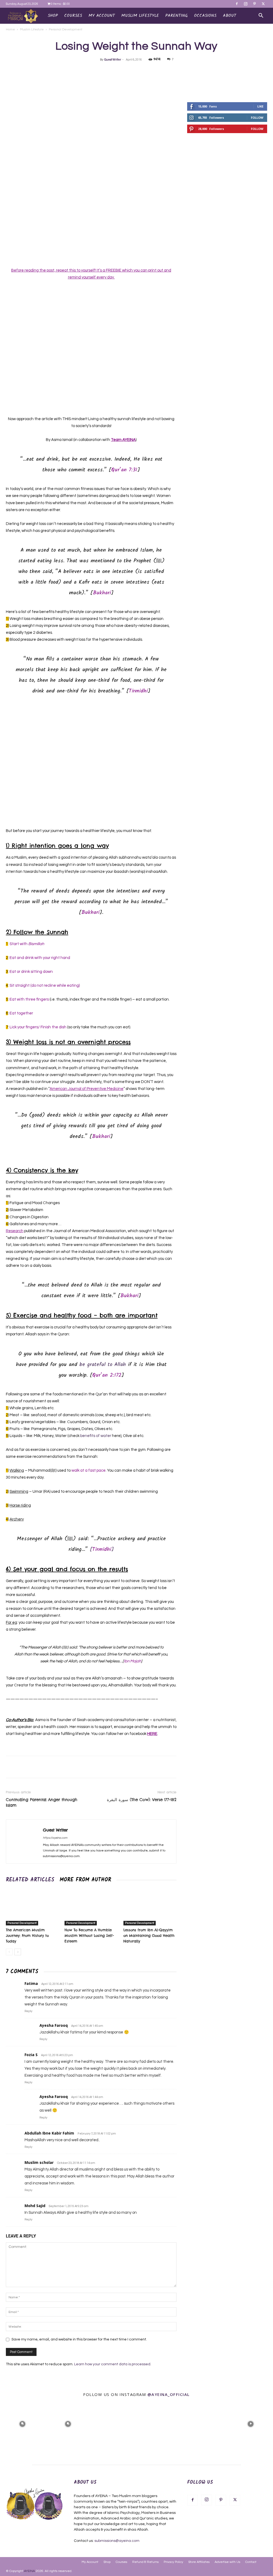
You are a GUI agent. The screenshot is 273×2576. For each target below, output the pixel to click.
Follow (257, 118)
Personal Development (22, 1923)
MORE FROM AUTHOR (85, 1880)
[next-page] (18, 1952)
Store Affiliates (199, 2562)
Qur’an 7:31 (124, 470)
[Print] (185, 71)
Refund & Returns (145, 2562)
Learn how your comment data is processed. (113, 2364)
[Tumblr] (173, 71)
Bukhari (102, 593)
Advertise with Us (227, 2562)
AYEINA (29, 2571)
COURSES (73, 16)
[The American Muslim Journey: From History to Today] (32, 1907)
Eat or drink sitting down (31, 972)
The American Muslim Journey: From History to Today (27, 1936)
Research (15, 1231)
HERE (152, 1734)
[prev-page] (9, 1952)
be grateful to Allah (103, 1365)
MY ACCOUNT (102, 16)
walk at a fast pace (89, 1470)
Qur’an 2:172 (107, 1375)
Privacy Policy (173, 2562)
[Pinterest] (254, 4)
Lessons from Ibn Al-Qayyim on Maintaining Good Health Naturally (149, 1936)
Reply (28, 2011)
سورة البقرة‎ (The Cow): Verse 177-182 (142, 1800)
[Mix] (148, 71)
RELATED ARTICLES (30, 1880)
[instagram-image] (22, 2423)
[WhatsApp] (112, 71)
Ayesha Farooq (54, 2025)
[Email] (136, 71)
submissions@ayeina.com (117, 2541)
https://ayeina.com (55, 1838)
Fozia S (31, 2055)
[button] (261, 16)
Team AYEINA (123, 440)
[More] (198, 71)
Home (10, 29)
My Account (90, 2562)
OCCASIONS (205, 16)
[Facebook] (237, 4)
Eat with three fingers (29, 999)
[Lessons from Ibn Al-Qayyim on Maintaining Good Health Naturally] (150, 1907)
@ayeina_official (169, 2394)
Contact (251, 2562)
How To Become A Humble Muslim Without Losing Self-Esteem (89, 1936)
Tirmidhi (138, 691)
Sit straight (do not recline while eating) (45, 986)
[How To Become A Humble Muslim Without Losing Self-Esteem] (91, 1907)
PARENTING (176, 16)
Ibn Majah (132, 1661)
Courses (121, 2562)
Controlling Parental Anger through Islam (42, 1802)
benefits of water (96, 1436)
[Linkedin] (124, 71)
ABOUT (230, 16)
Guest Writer (113, 60)
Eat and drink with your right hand (40, 958)
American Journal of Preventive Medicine (87, 1089)
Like (260, 106)
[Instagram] (246, 4)
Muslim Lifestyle (32, 29)
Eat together (21, 1013)
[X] (263, 4)
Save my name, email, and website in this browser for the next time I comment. (79, 2339)
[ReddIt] (161, 71)
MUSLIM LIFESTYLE (140, 16)
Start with (27, 944)
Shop (53, 16)
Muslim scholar (39, 2162)
